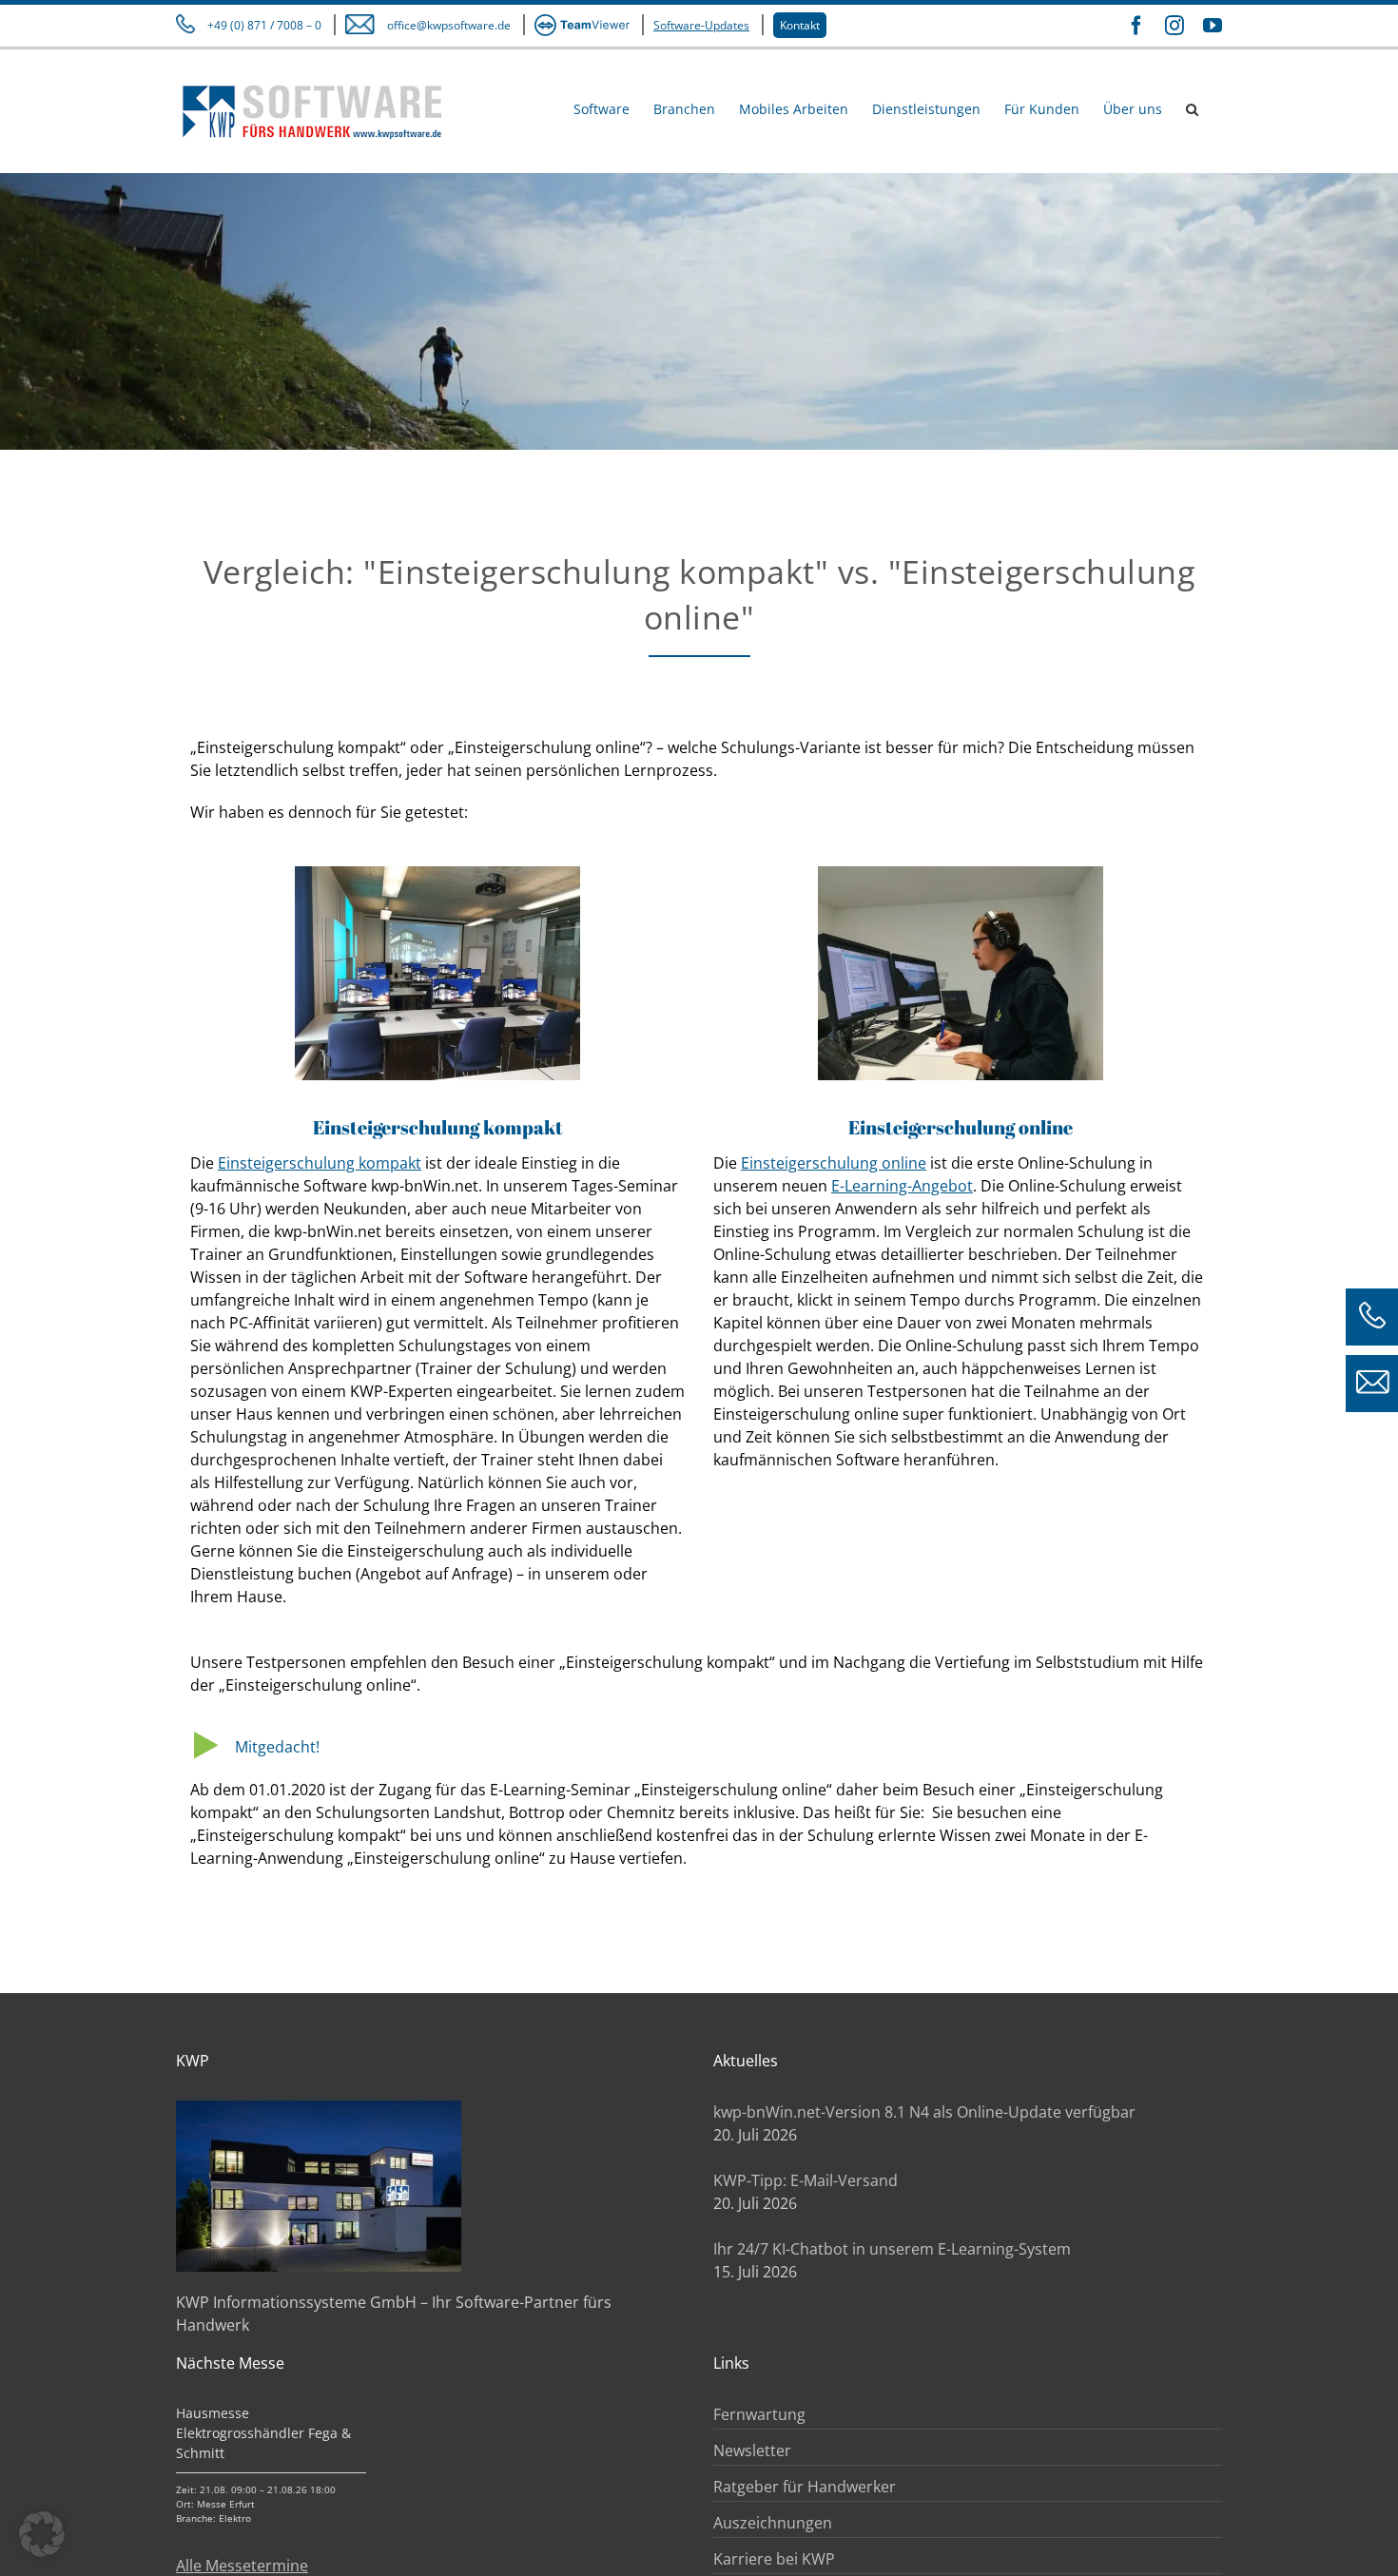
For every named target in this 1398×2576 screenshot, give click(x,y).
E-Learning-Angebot (902, 1186)
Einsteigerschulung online (834, 1163)
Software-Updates (701, 25)
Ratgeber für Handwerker (805, 2487)
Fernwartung (759, 2414)
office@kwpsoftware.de (449, 25)
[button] (1192, 108)
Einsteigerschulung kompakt (320, 1163)
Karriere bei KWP (774, 2559)
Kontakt (800, 25)
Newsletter (752, 2450)
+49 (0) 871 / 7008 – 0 (264, 25)
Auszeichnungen (773, 2523)
